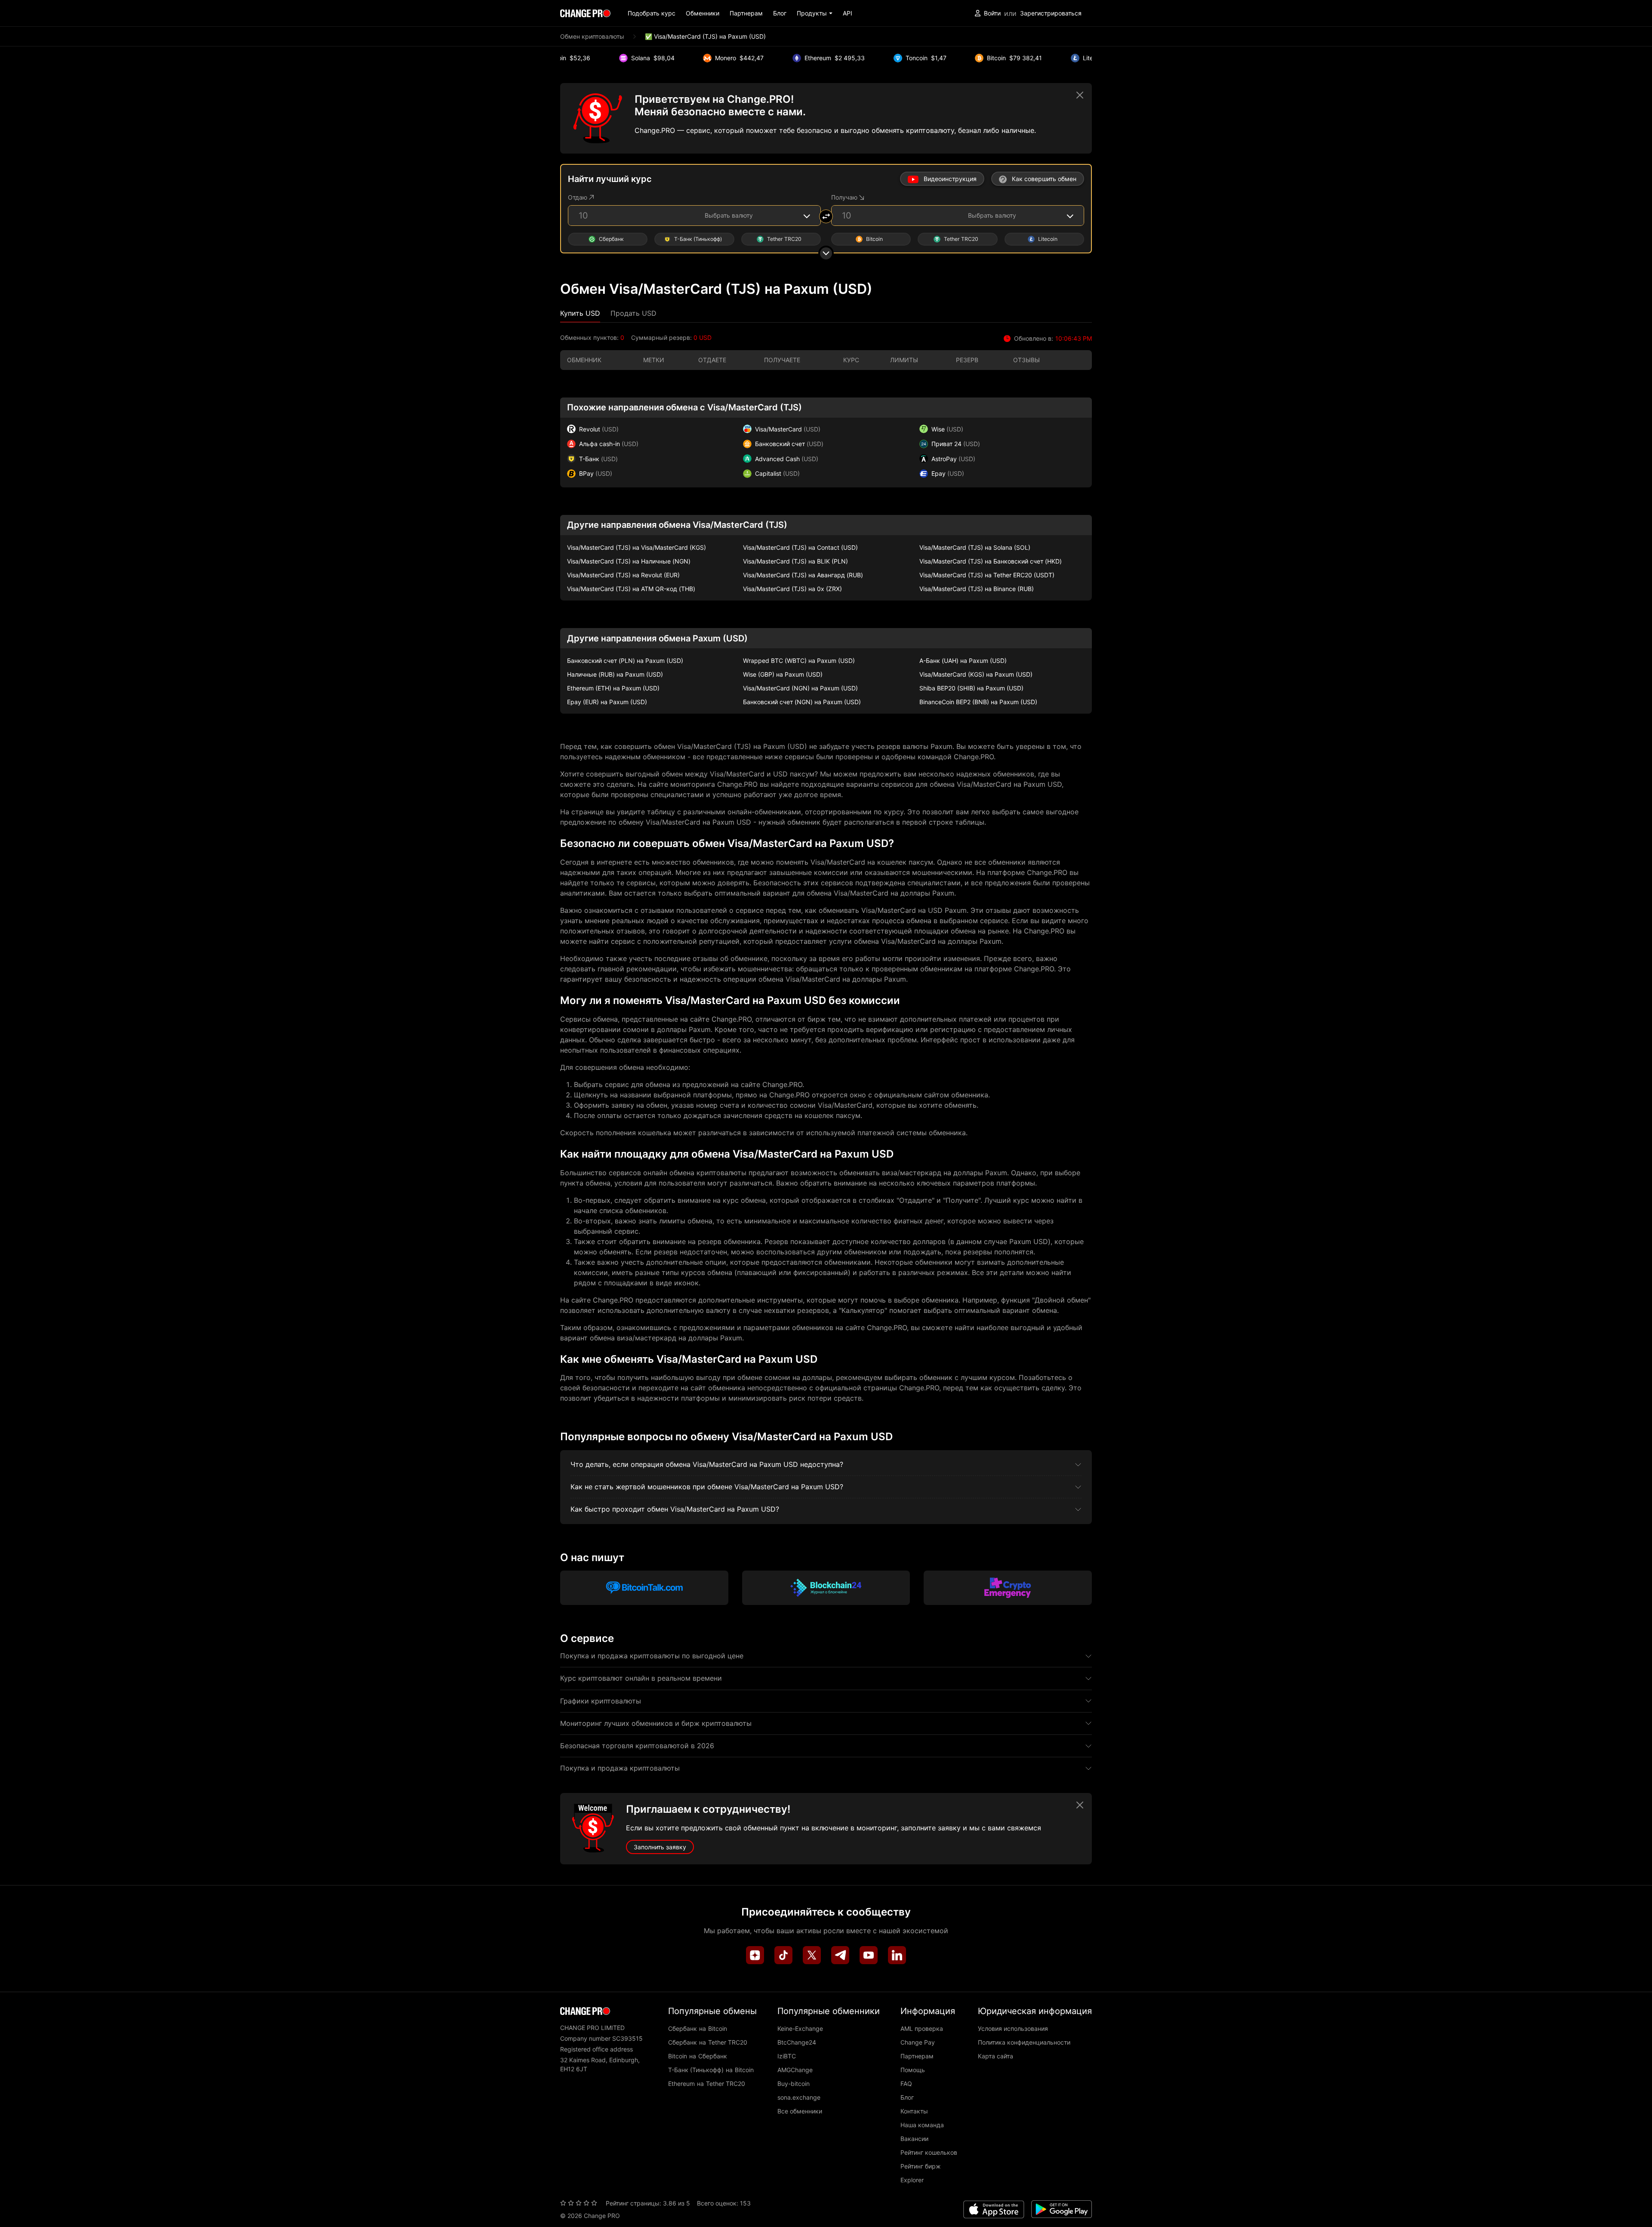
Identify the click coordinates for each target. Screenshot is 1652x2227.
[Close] (1080, 95)
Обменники (703, 13)
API (848, 13)
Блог (780, 13)
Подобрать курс (652, 13)
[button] (815, 13)
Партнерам (746, 13)
